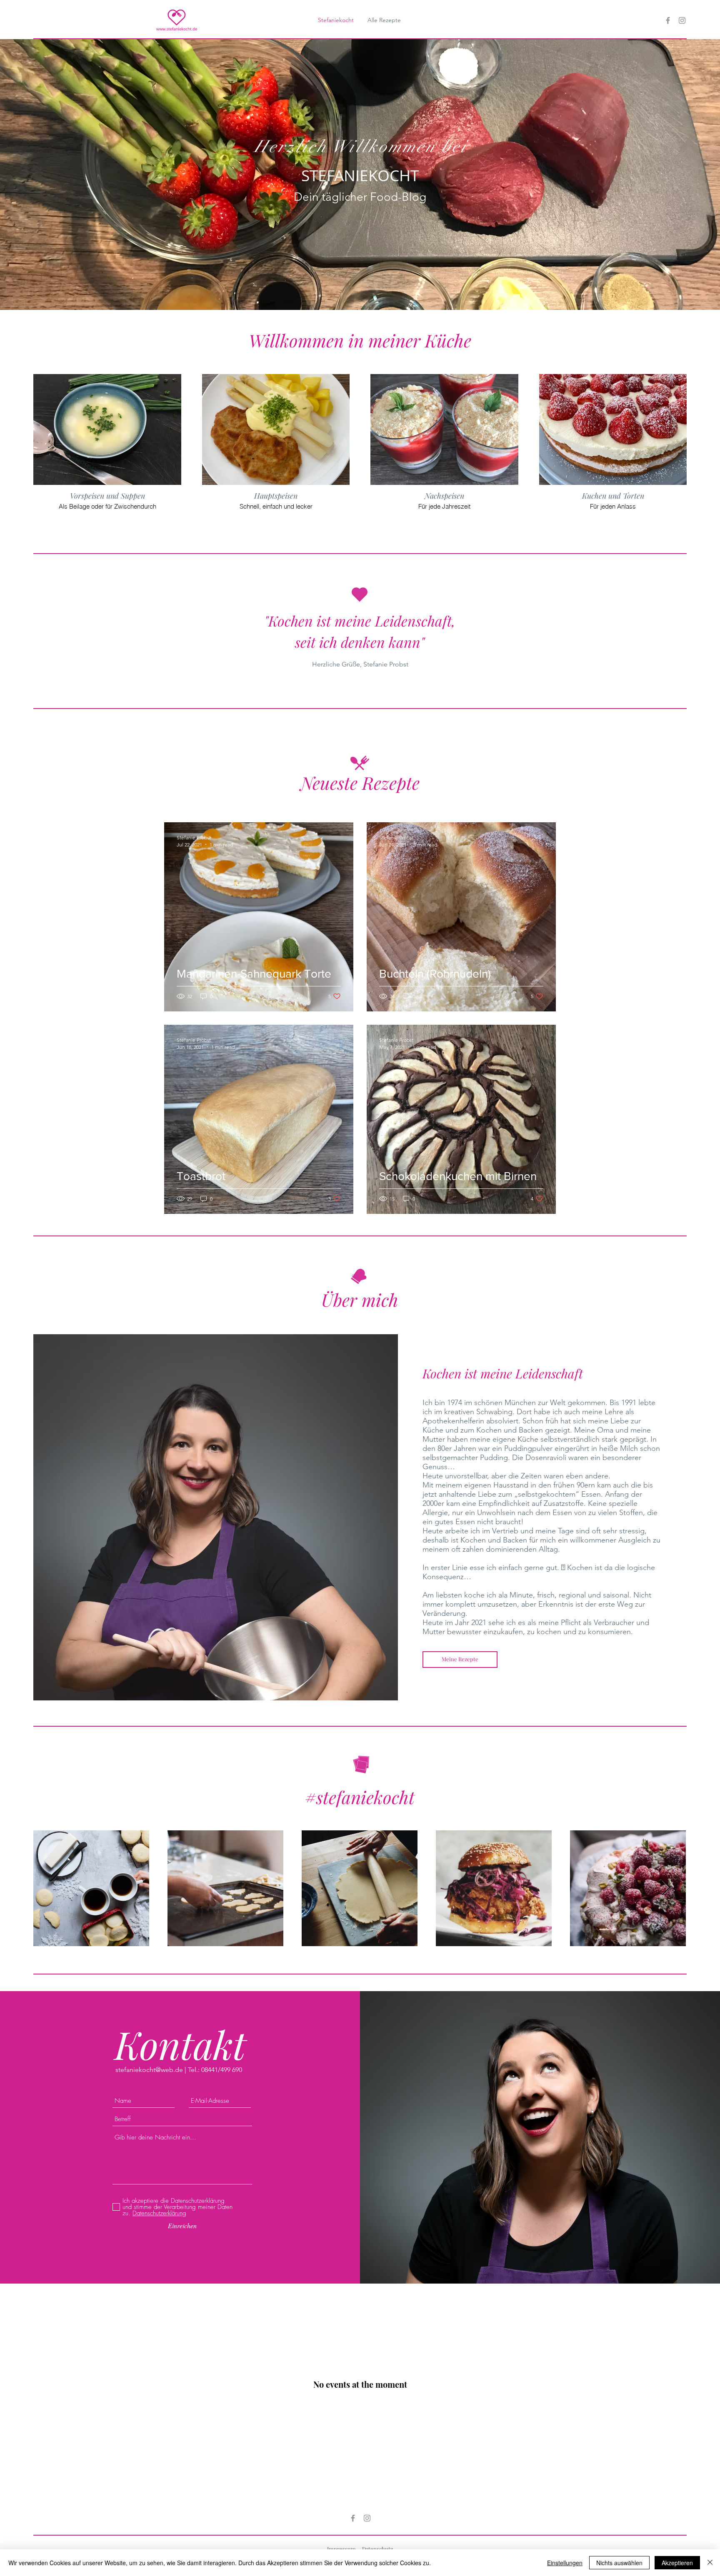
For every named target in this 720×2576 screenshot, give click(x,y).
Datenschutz (377, 2549)
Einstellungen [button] (565, 2563)
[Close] (710, 2563)
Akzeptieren (677, 2563)
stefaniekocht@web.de (149, 2070)
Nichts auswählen (619, 2563)
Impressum (341, 2549)
